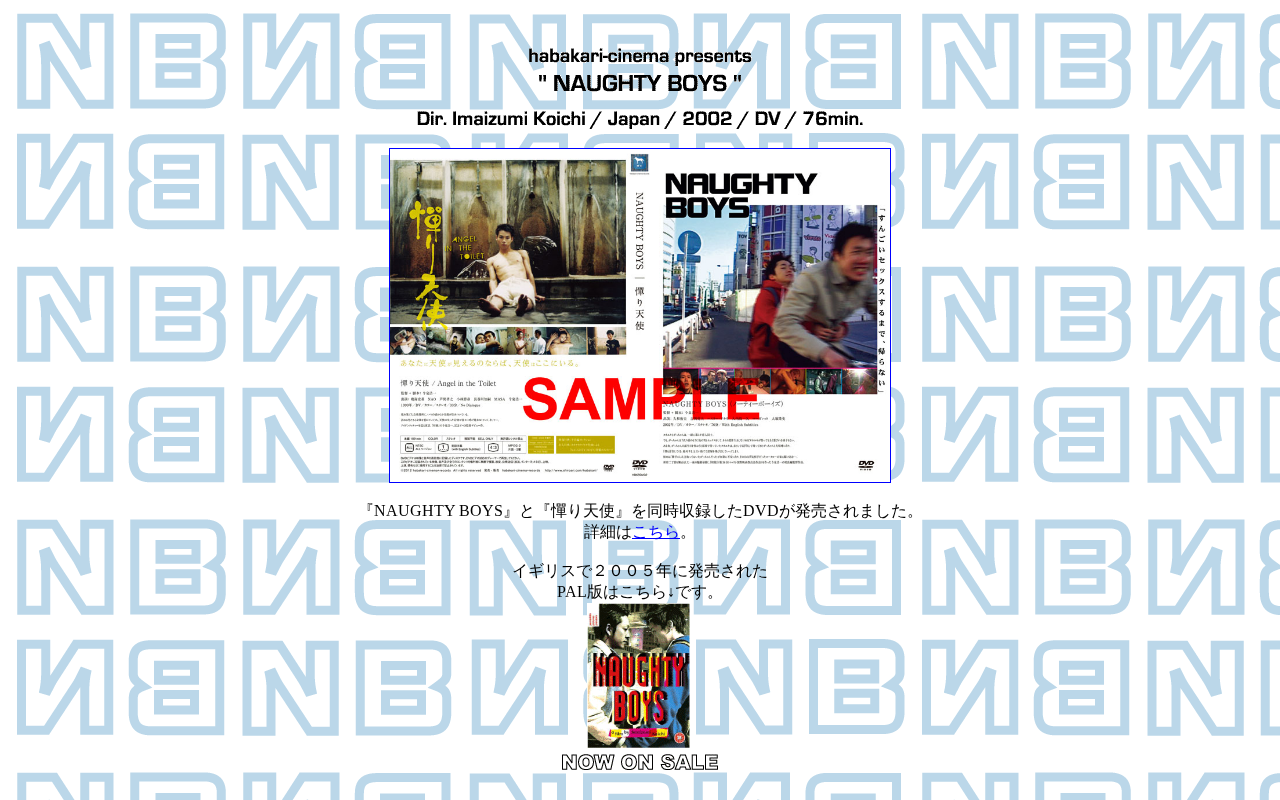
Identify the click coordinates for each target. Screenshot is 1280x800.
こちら (656, 531)
